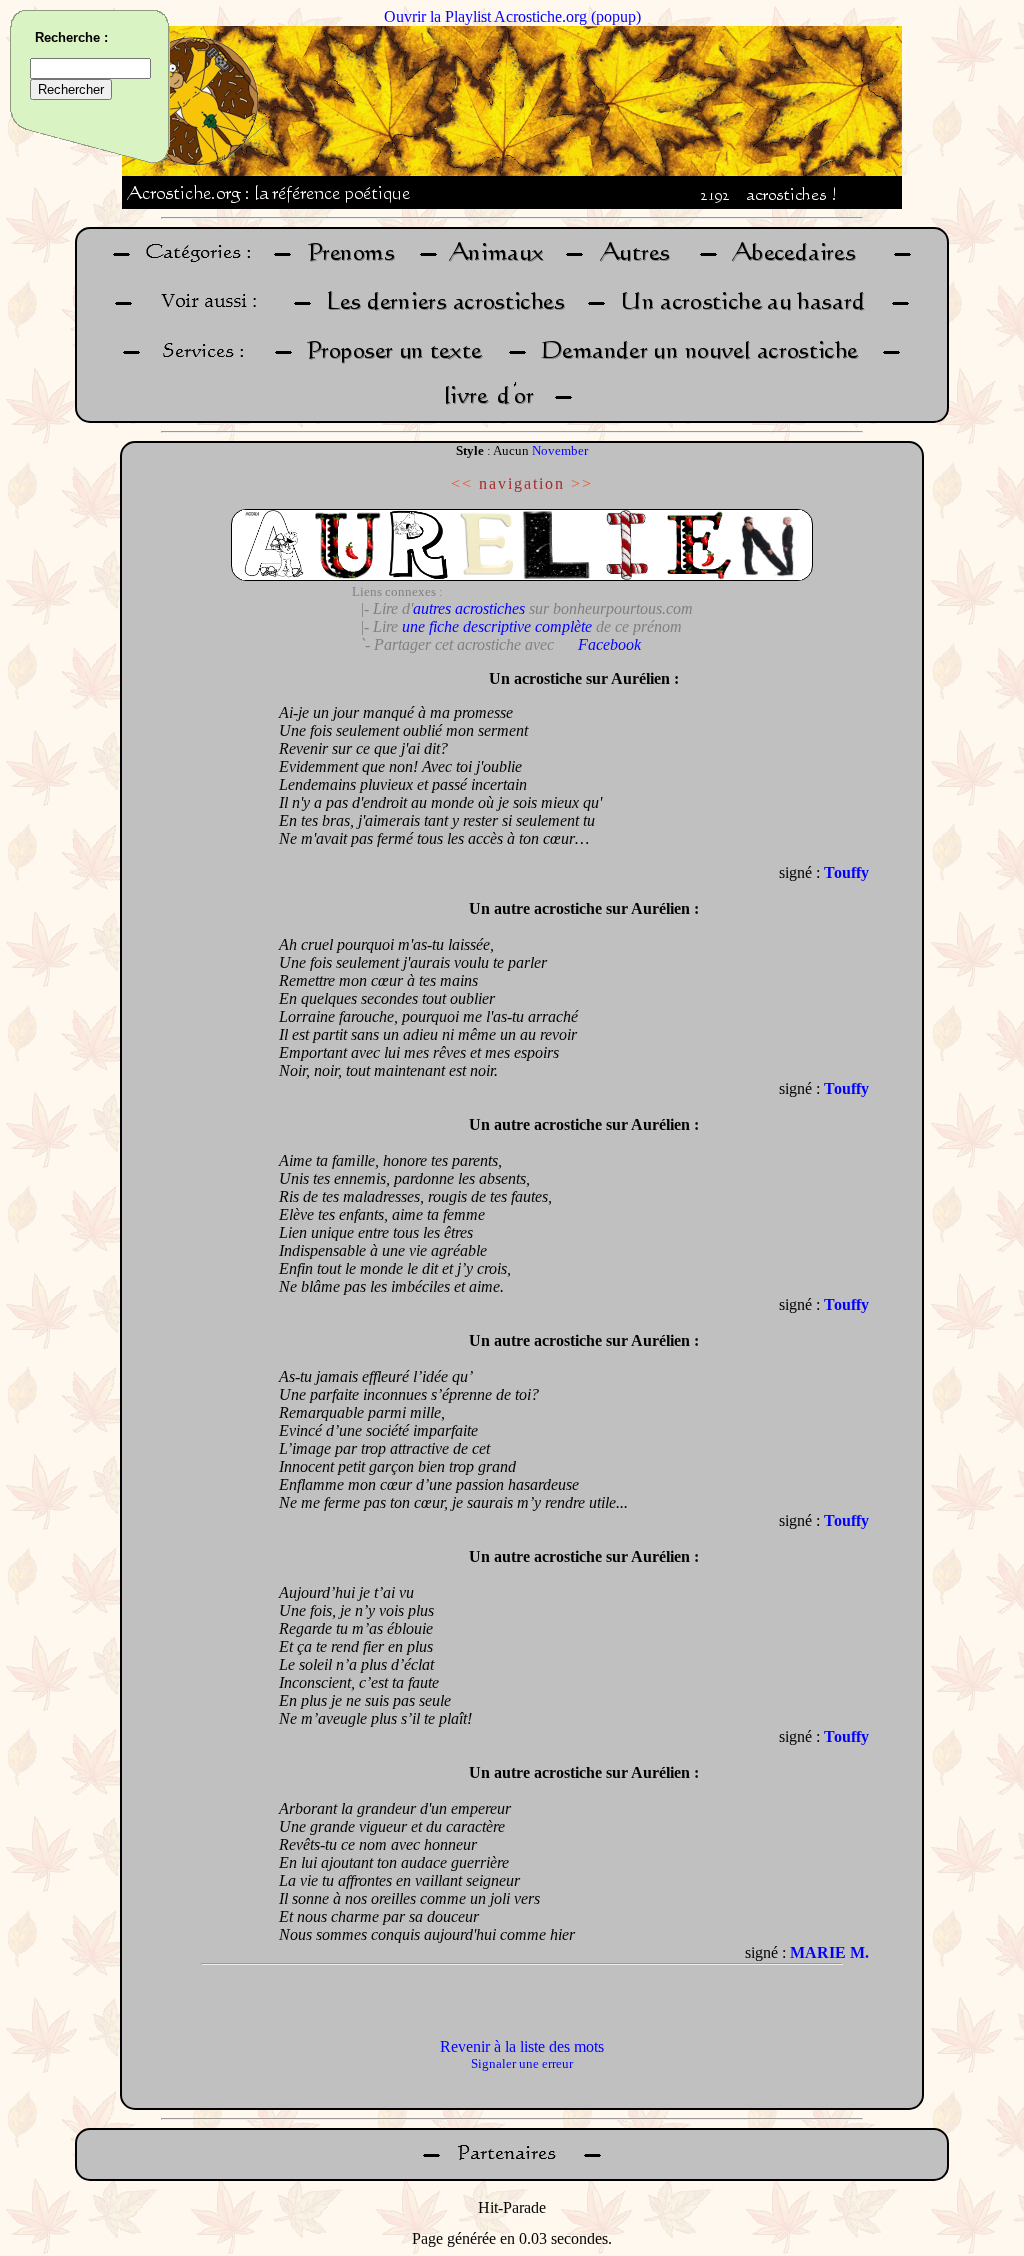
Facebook (609, 644)
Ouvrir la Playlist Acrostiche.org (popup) (512, 16)
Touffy (846, 872)
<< (462, 483)
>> (582, 483)
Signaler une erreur (522, 2063)
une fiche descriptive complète (497, 626)
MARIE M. (829, 1952)
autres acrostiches (469, 608)
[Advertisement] (195, 960)
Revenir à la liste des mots (522, 2046)
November (560, 450)
